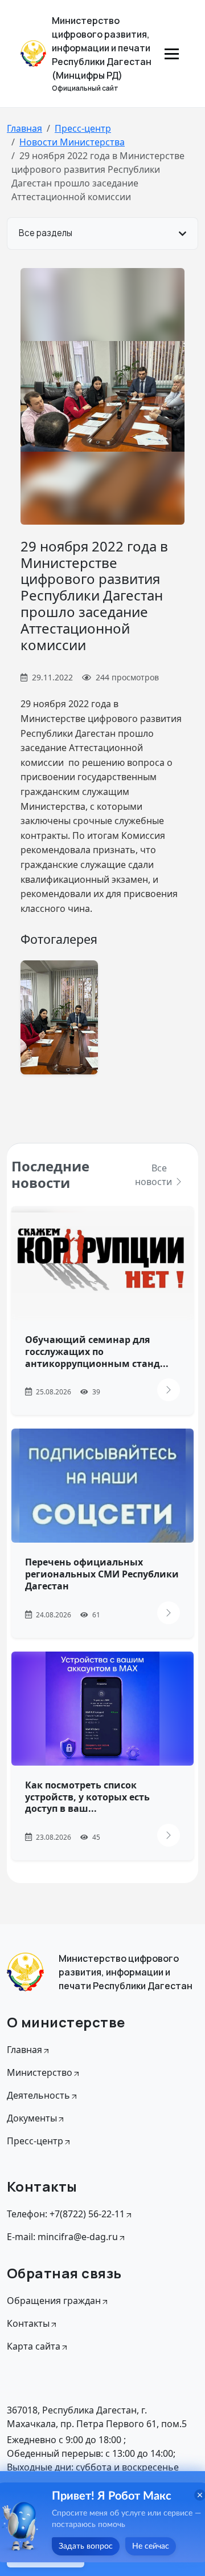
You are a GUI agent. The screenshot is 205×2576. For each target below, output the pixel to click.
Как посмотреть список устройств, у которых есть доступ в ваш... (87, 1797)
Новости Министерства (72, 142)
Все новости (155, 1175)
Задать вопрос (86, 2546)
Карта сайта (34, 2346)
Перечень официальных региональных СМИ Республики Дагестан (102, 1574)
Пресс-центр (83, 128)
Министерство (40, 2072)
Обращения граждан (54, 2301)
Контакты (28, 2323)
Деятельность (38, 2095)
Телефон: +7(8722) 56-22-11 (66, 2214)
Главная (24, 128)
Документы (32, 2118)
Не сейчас (151, 2546)
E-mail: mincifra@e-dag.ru (62, 2237)
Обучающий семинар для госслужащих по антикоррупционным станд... (97, 1352)
